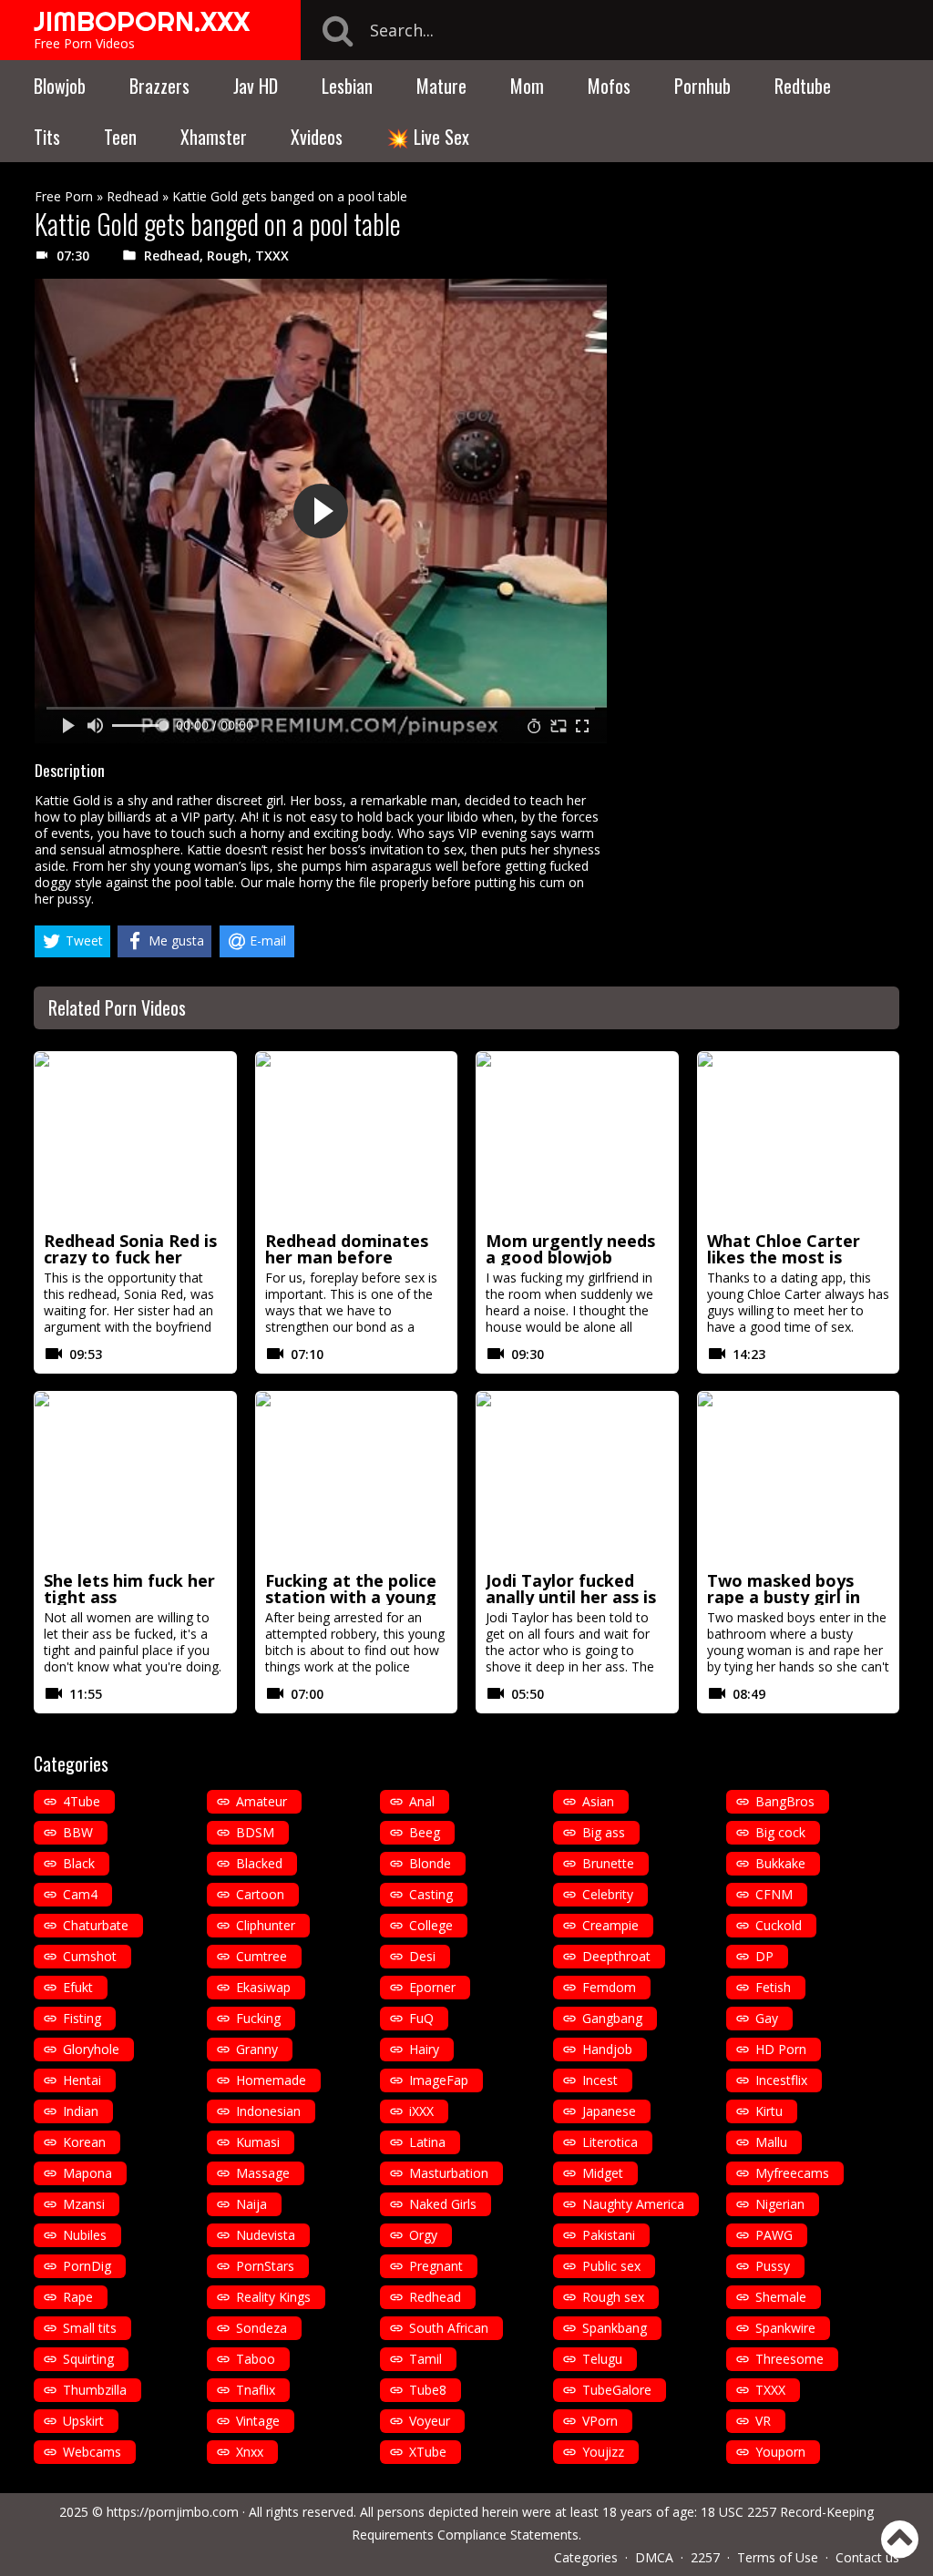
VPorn (600, 2421)
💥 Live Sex (428, 137)
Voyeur (430, 2421)
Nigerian (780, 2204)
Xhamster (214, 137)
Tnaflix (256, 2390)
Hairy (424, 2049)
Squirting (88, 2359)
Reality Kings (273, 2297)
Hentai (82, 2080)
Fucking (258, 2018)
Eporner (432, 1987)
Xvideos (317, 137)
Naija (251, 2204)
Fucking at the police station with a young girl (351, 1597)
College (431, 1925)
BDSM (255, 1832)
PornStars (265, 2266)
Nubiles (85, 2235)
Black (79, 1863)
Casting (431, 1894)
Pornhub (702, 86)
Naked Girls (443, 2204)
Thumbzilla (95, 2390)
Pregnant (436, 2266)
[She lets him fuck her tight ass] (135, 1478)
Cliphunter (266, 1925)
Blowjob (60, 86)
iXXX (421, 2111)
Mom (527, 86)
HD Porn (781, 2049)
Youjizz (603, 2452)
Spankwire (785, 2328)
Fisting (82, 2018)
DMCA (654, 2557)
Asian (598, 1801)
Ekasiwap (263, 1987)
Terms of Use (778, 2557)
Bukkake (780, 1863)
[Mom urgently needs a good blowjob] (577, 1139)
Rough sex (613, 2297)
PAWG (774, 2235)
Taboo (256, 2359)
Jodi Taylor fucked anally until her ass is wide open (571, 1597)
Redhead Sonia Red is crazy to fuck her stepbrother (130, 1257)
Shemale (781, 2297)
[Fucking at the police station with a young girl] (357, 1478)
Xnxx (250, 2452)
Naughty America (633, 2204)
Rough (227, 256)
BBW (78, 1832)
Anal (422, 1801)
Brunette (608, 1863)
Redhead (133, 196)
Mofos (609, 86)
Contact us (867, 2557)
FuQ (421, 2018)
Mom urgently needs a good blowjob (570, 1249)
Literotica (610, 2142)
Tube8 (428, 2390)
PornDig (87, 2266)
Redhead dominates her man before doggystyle (347, 1257)
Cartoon (260, 1894)
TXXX (272, 256)
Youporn (780, 2452)
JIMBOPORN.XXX (142, 21)
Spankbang (615, 2328)
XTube (428, 2452)
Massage (263, 2173)
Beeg (425, 1832)
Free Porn (64, 196)
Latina (427, 2142)
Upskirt (83, 2421)
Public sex (611, 2266)
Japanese (609, 2111)
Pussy (773, 2266)
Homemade (271, 2080)
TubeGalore (617, 2390)
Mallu (771, 2142)
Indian (81, 2111)
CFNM (774, 1894)
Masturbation (449, 2173)
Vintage (258, 2421)
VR (763, 2421)
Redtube (803, 86)
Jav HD (256, 86)
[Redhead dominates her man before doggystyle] (357, 1139)
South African (449, 2328)
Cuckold (779, 1925)
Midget (603, 2173)
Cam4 (80, 1894)
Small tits (90, 2328)
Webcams (92, 2452)
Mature (441, 86)
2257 (705, 2557)
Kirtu (769, 2111)
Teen (120, 137)
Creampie (610, 1925)
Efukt (78, 1987)
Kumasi (258, 2142)
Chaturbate (96, 1925)
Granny (257, 2049)
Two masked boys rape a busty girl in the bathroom (784, 1597)
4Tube (82, 1801)
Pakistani (609, 2235)
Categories (586, 2557)
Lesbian (347, 86)
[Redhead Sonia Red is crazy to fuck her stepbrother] (135, 1139)
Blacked (259, 1863)
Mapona (87, 2173)
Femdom (609, 1987)
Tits (47, 137)
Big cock (780, 1832)
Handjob (607, 2049)
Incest (600, 2080)
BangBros (785, 1801)
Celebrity (608, 1894)
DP (764, 1956)
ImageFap (439, 2080)
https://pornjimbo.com (173, 2512)
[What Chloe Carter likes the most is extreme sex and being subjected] (799, 1139)
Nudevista (266, 2235)
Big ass (604, 1832)
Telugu (602, 2359)
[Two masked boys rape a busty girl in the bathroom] (799, 1478)
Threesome (789, 2359)
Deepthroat (616, 1956)
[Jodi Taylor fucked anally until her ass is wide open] (577, 1478)
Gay (767, 2018)
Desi (422, 1956)
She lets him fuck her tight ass (129, 1589)
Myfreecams (792, 2173)
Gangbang (612, 2018)
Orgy (423, 2235)
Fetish (773, 1987)
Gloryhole (91, 2049)
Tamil (425, 2359)
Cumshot (90, 1956)
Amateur (261, 1801)
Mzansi (84, 2204)
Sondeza (261, 2328)
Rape (78, 2297)
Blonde (430, 1863)
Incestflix (781, 2080)
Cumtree (261, 1956)
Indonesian (268, 2111)
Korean (84, 2142)
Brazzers (159, 86)
